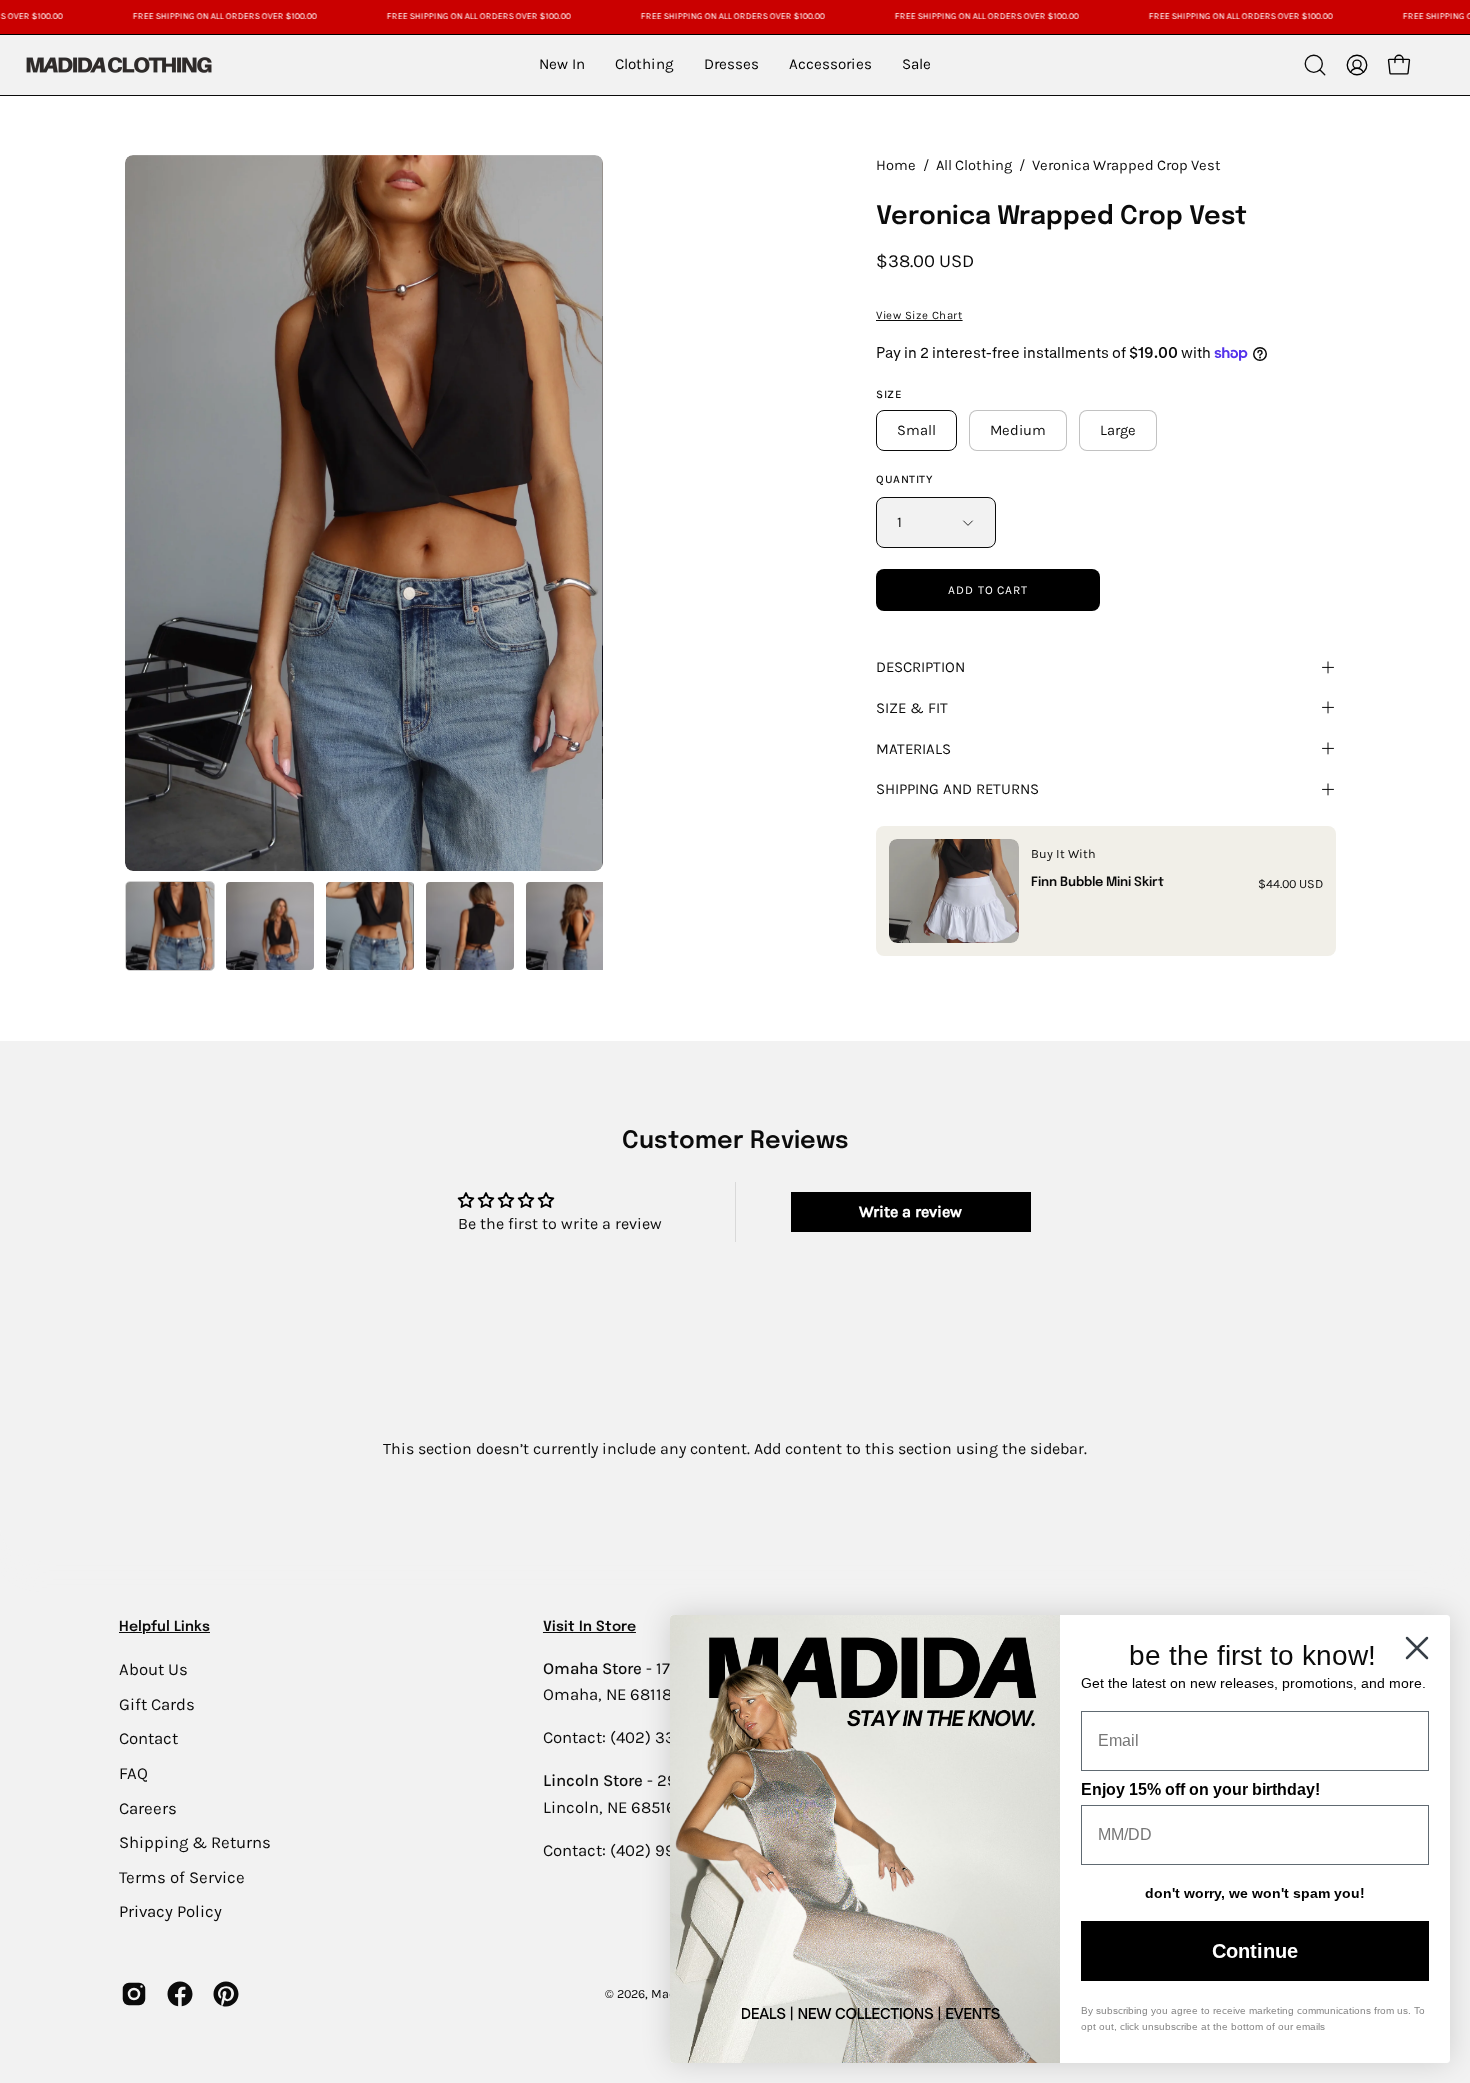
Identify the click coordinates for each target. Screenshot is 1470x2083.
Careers (148, 1807)
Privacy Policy (170, 1911)
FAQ (133, 1772)
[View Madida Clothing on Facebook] (180, 1994)
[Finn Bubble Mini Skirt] (954, 891)
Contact (148, 1738)
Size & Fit (912, 708)
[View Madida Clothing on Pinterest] (226, 1994)
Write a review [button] (910, 1211)
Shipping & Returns (195, 1842)
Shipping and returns (957, 789)
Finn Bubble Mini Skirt (1097, 882)
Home (896, 165)
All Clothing (974, 165)
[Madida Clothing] (118, 64)
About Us (153, 1669)
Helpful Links (164, 1627)
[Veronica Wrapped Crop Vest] (170, 926)
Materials (913, 749)
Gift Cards (157, 1703)
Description (920, 667)
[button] (1315, 65)
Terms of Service (182, 1876)
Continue (1255, 1951)
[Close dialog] (1417, 1648)
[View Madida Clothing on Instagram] (134, 1994)
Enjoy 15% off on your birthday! (1200, 1789)
